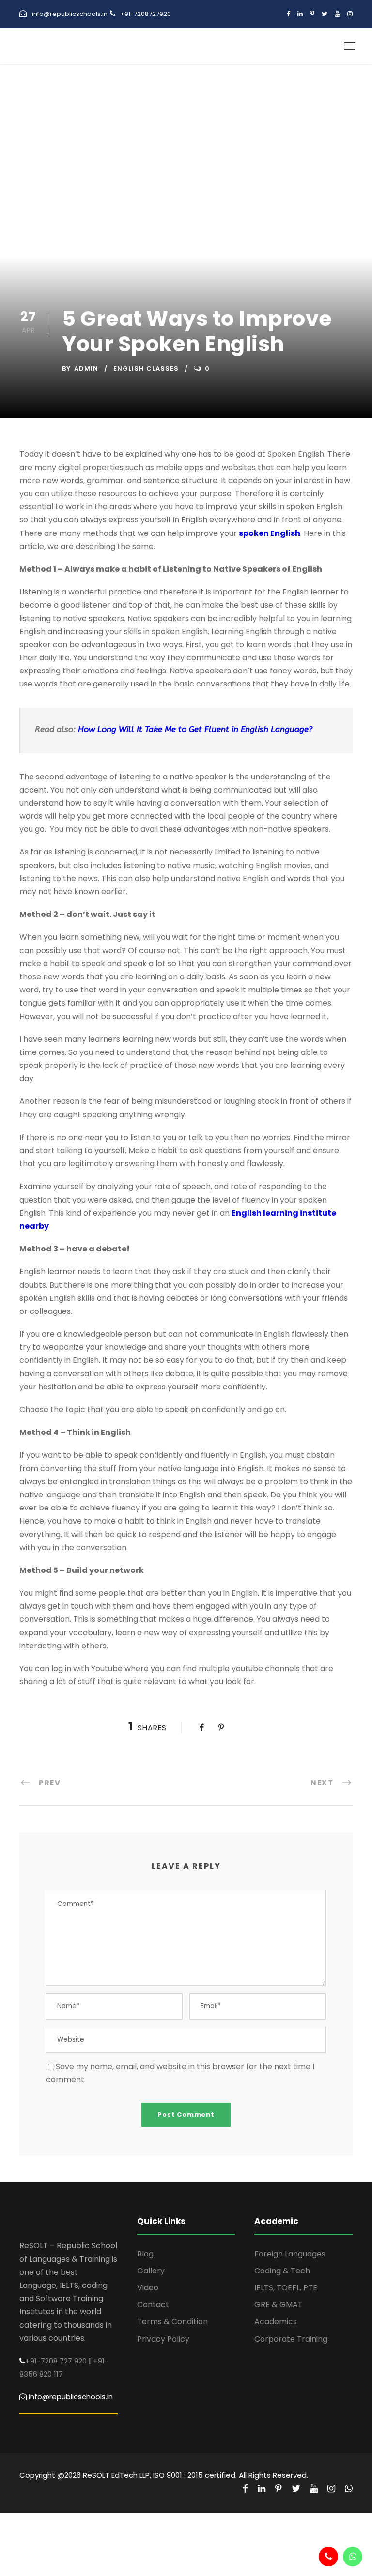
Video (148, 2288)
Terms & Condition (172, 2322)
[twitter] (325, 14)
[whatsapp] (349, 2489)
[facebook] (288, 14)
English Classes (146, 369)
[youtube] (337, 14)
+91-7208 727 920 (56, 2361)
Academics (276, 2322)
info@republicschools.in (70, 14)
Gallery (151, 2271)
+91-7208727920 (146, 14)
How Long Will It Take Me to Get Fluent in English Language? (195, 729)
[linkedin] (300, 14)
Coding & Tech (282, 2271)
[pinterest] (312, 14)
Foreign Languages (290, 2254)
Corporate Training (291, 2339)
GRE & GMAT (279, 2305)
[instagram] (350, 14)
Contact (153, 2305)
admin (86, 369)
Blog (145, 2254)
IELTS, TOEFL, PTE (286, 2288)
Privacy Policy (163, 2339)
